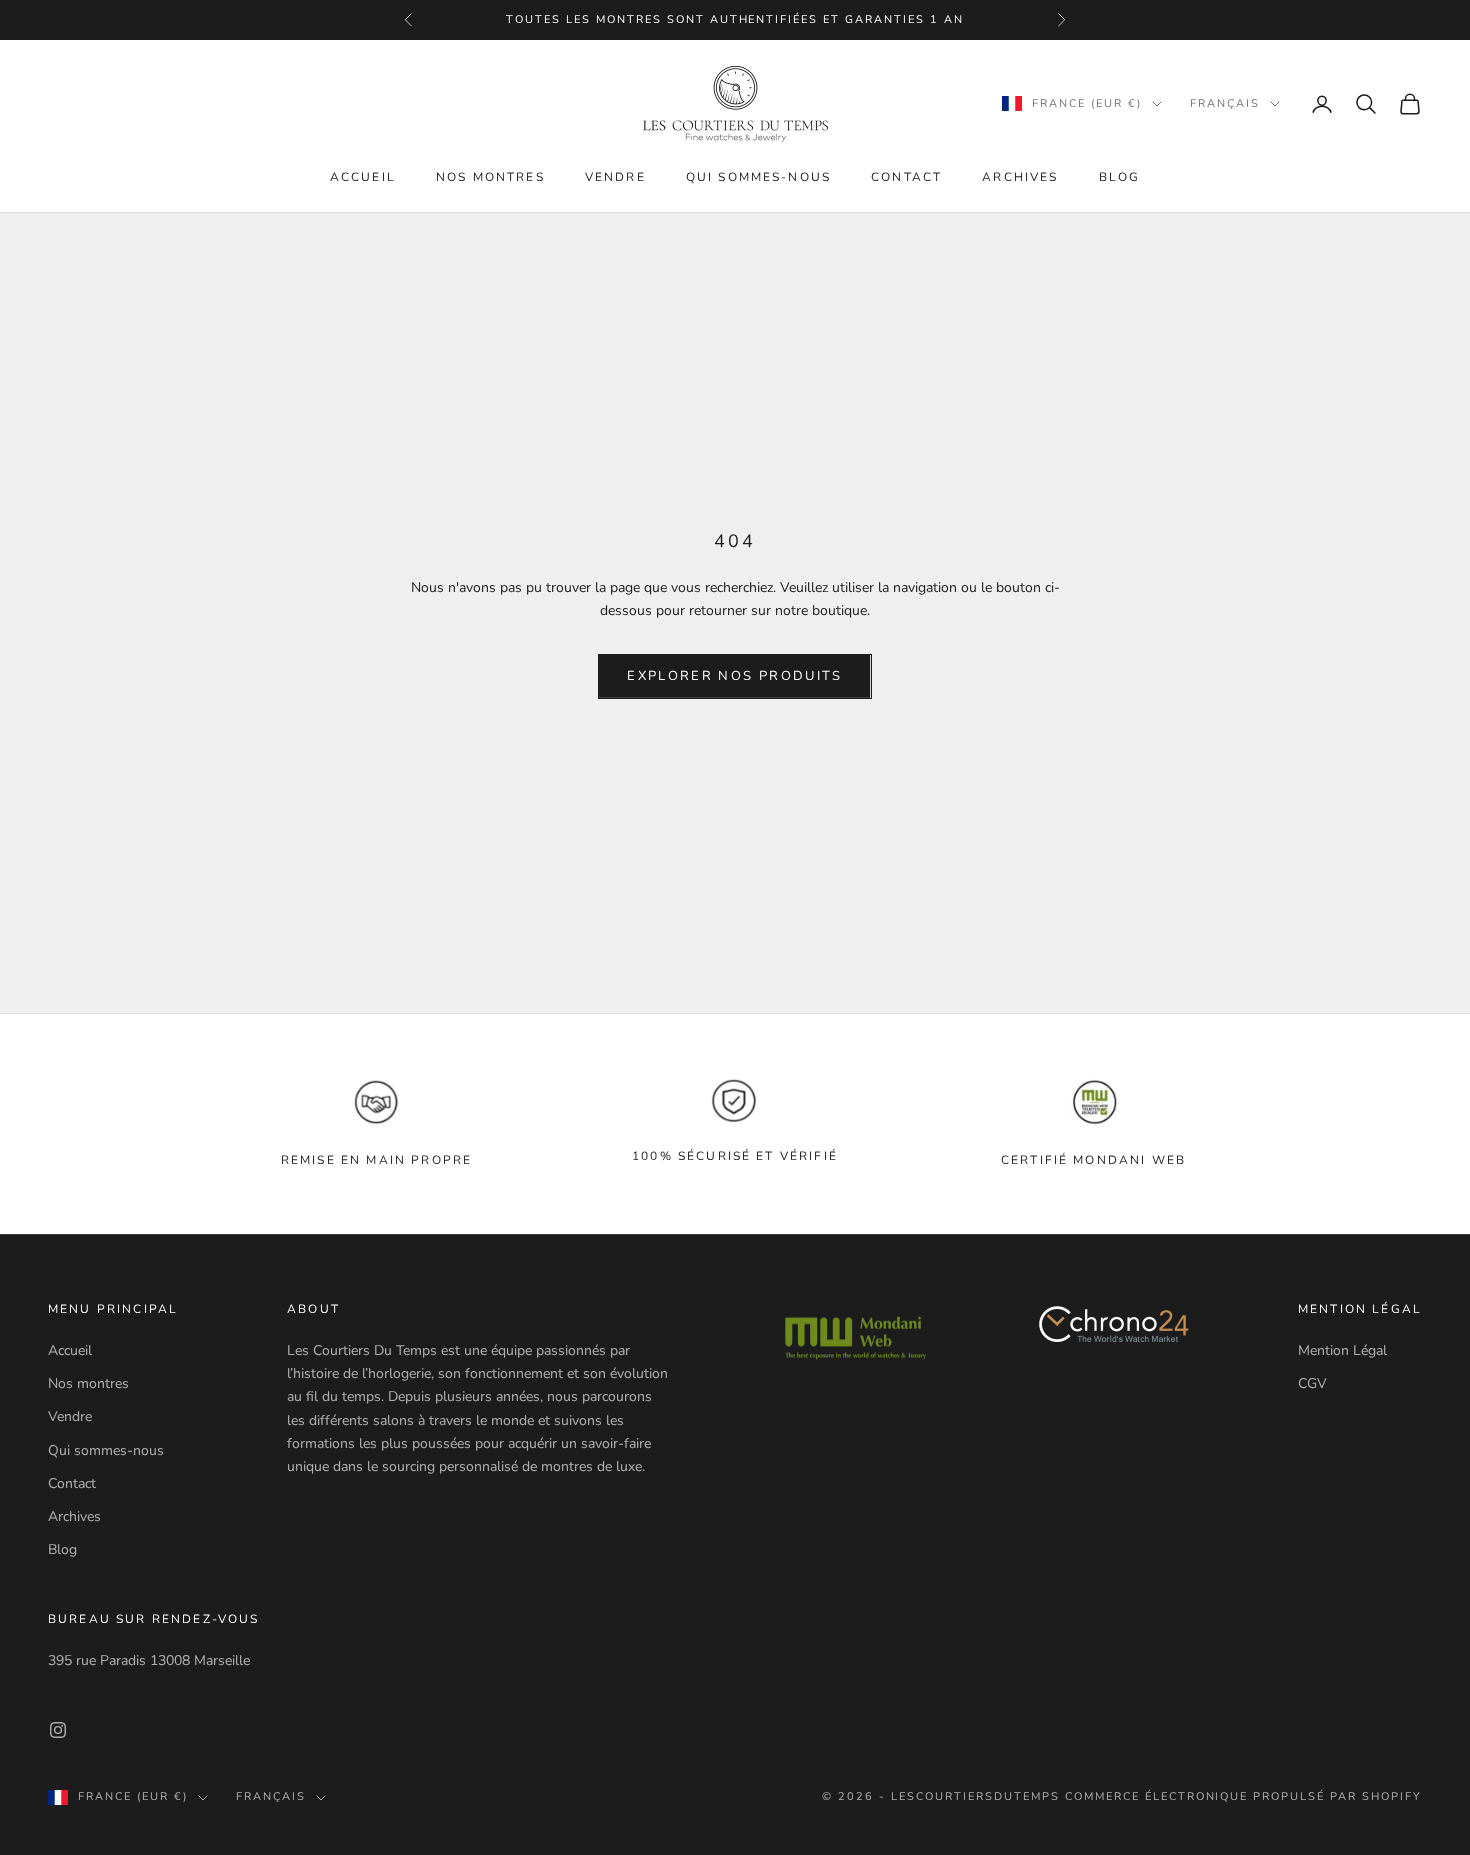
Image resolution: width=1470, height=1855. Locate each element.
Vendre (615, 177)
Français (1225, 103)
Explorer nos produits (734, 676)
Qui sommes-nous (758, 177)
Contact (906, 177)
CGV (1312, 1383)
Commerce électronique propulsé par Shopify (1243, 1796)
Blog (1120, 177)
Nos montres (490, 177)
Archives (1020, 177)
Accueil (363, 177)
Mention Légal (1342, 1350)
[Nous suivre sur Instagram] (58, 1730)
